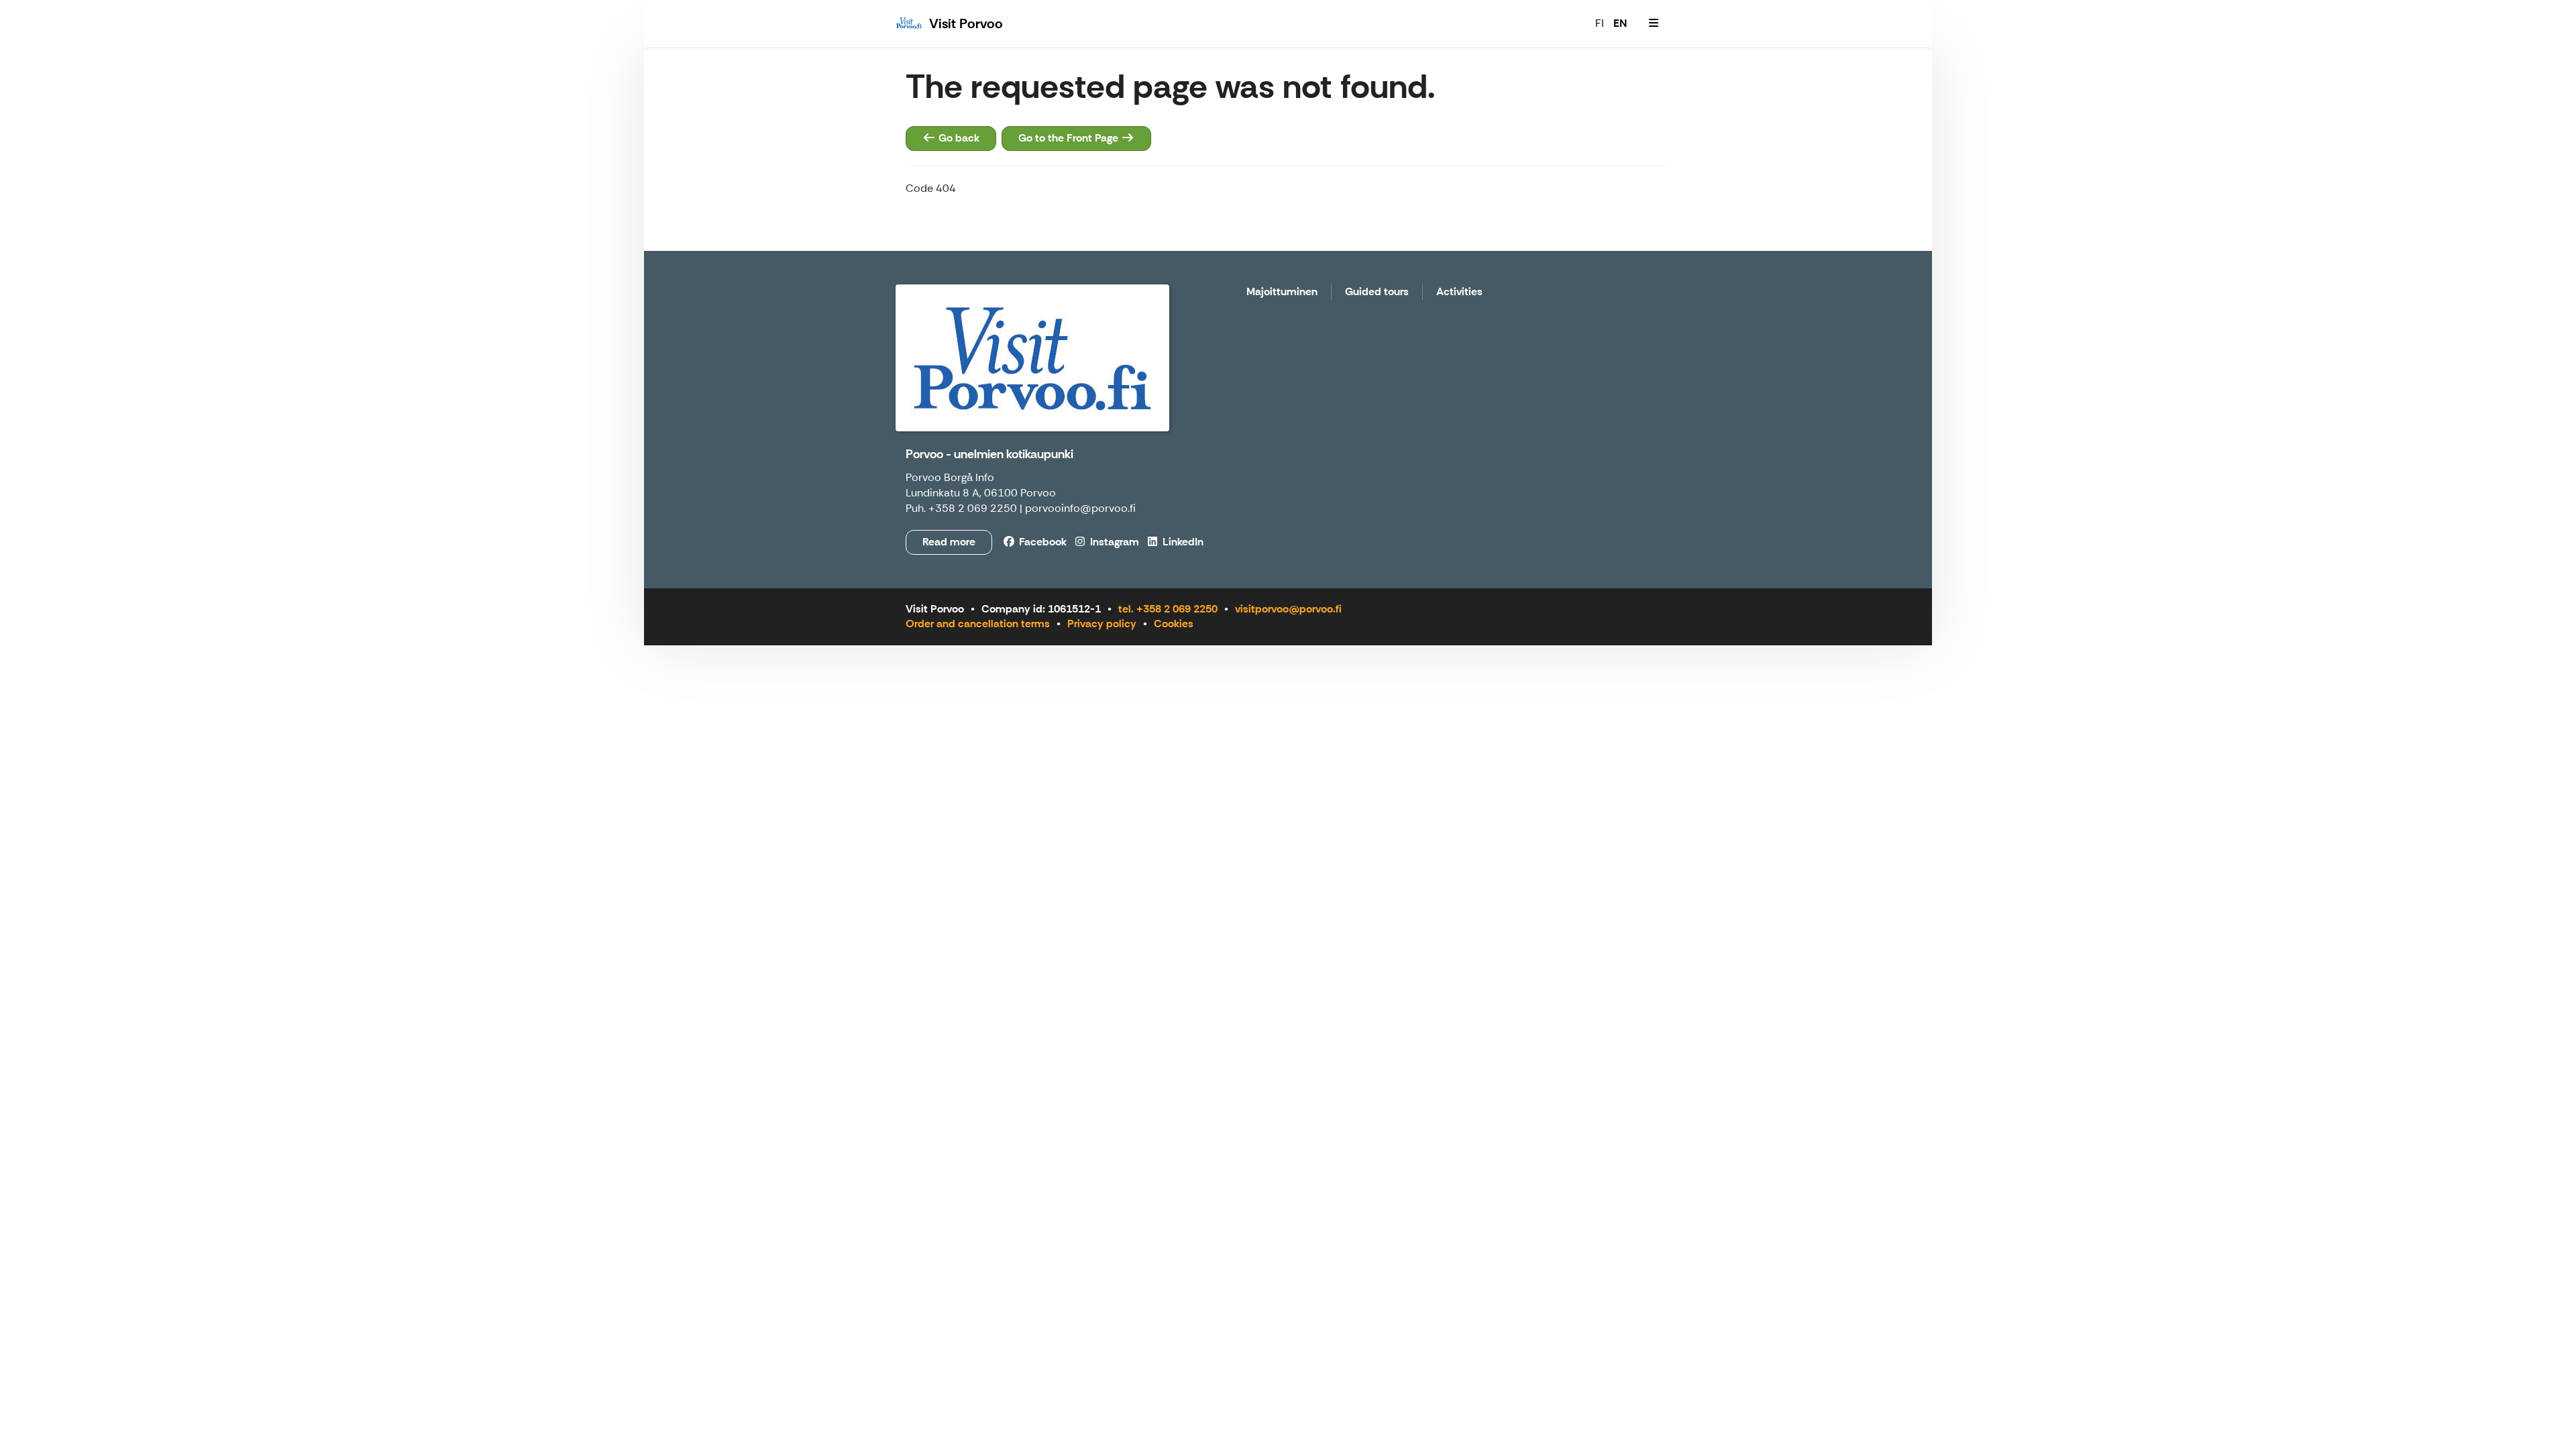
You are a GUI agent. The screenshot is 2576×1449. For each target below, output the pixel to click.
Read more (949, 542)
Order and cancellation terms (978, 624)
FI (1600, 23)
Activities (1459, 292)
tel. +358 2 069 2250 (1168, 609)
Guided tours (1377, 292)
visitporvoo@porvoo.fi (1288, 609)
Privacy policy (1102, 624)
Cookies (1174, 624)
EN (1620, 23)
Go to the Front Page (1070, 138)
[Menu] (1654, 23)
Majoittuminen (1282, 292)
